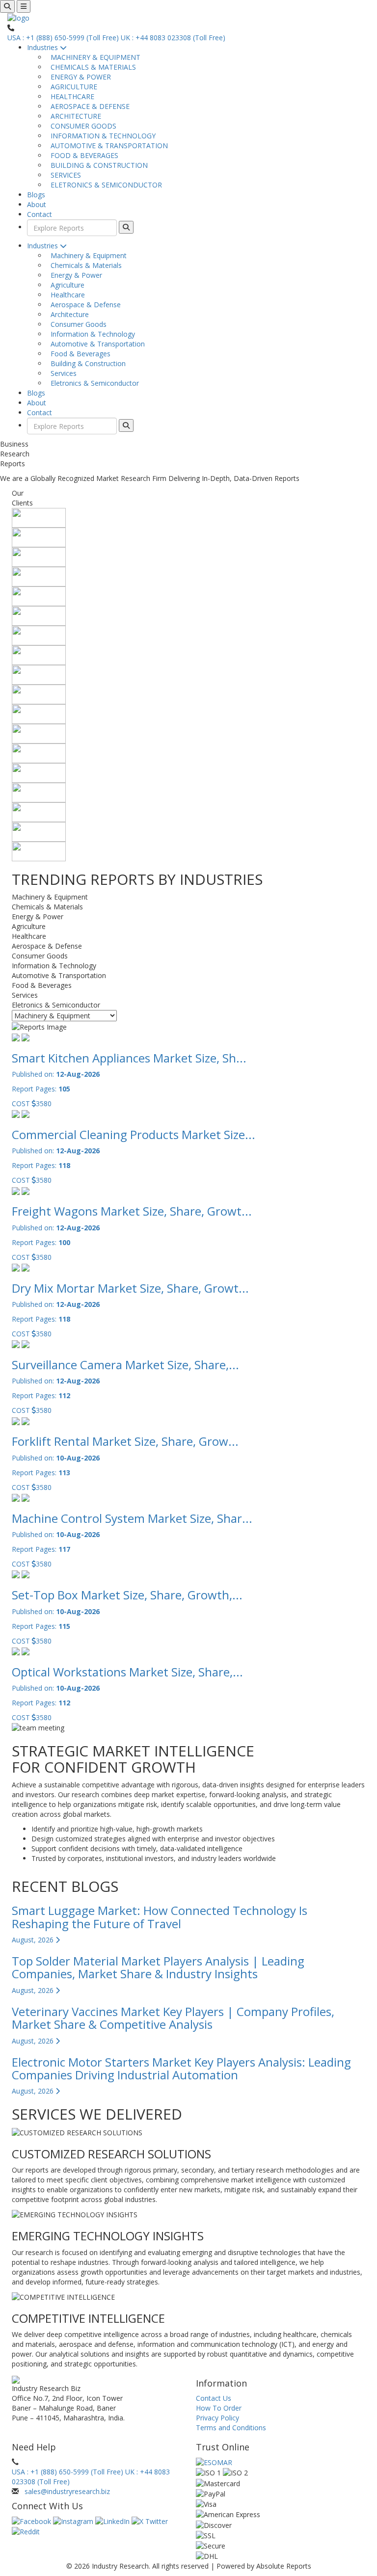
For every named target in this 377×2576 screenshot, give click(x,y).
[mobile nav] (24, 6)
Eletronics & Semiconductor (93, 383)
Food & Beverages (79, 354)
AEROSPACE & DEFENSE (88, 106)
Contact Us (214, 2398)
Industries (43, 47)
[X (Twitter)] (150, 2521)
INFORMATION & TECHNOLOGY (101, 136)
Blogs (36, 195)
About (37, 204)
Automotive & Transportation (96, 344)
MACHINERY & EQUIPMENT (94, 57)
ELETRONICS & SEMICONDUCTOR (104, 185)
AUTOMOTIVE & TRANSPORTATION (107, 146)
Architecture (68, 314)
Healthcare (66, 295)
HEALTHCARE (70, 96)
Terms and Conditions (231, 2428)
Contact (40, 214)
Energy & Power (74, 275)
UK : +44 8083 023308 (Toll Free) (173, 38)
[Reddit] (26, 2531)
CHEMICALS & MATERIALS (91, 67)
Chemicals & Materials (84, 265)
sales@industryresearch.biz (67, 2491)
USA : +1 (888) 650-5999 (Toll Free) (63, 38)
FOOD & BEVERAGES (82, 155)
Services (62, 373)
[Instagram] (74, 2521)
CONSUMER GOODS (81, 126)
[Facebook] (32, 2521)
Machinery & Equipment (87, 255)
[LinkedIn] (113, 2521)
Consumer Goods (77, 324)
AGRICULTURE (72, 87)
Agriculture (66, 285)
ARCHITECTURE (74, 116)
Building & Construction (86, 363)
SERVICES (64, 175)
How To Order (219, 2408)
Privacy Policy (217, 2418)
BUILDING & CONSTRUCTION (97, 165)
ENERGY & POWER (79, 77)
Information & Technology (91, 334)
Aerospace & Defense (84, 305)
